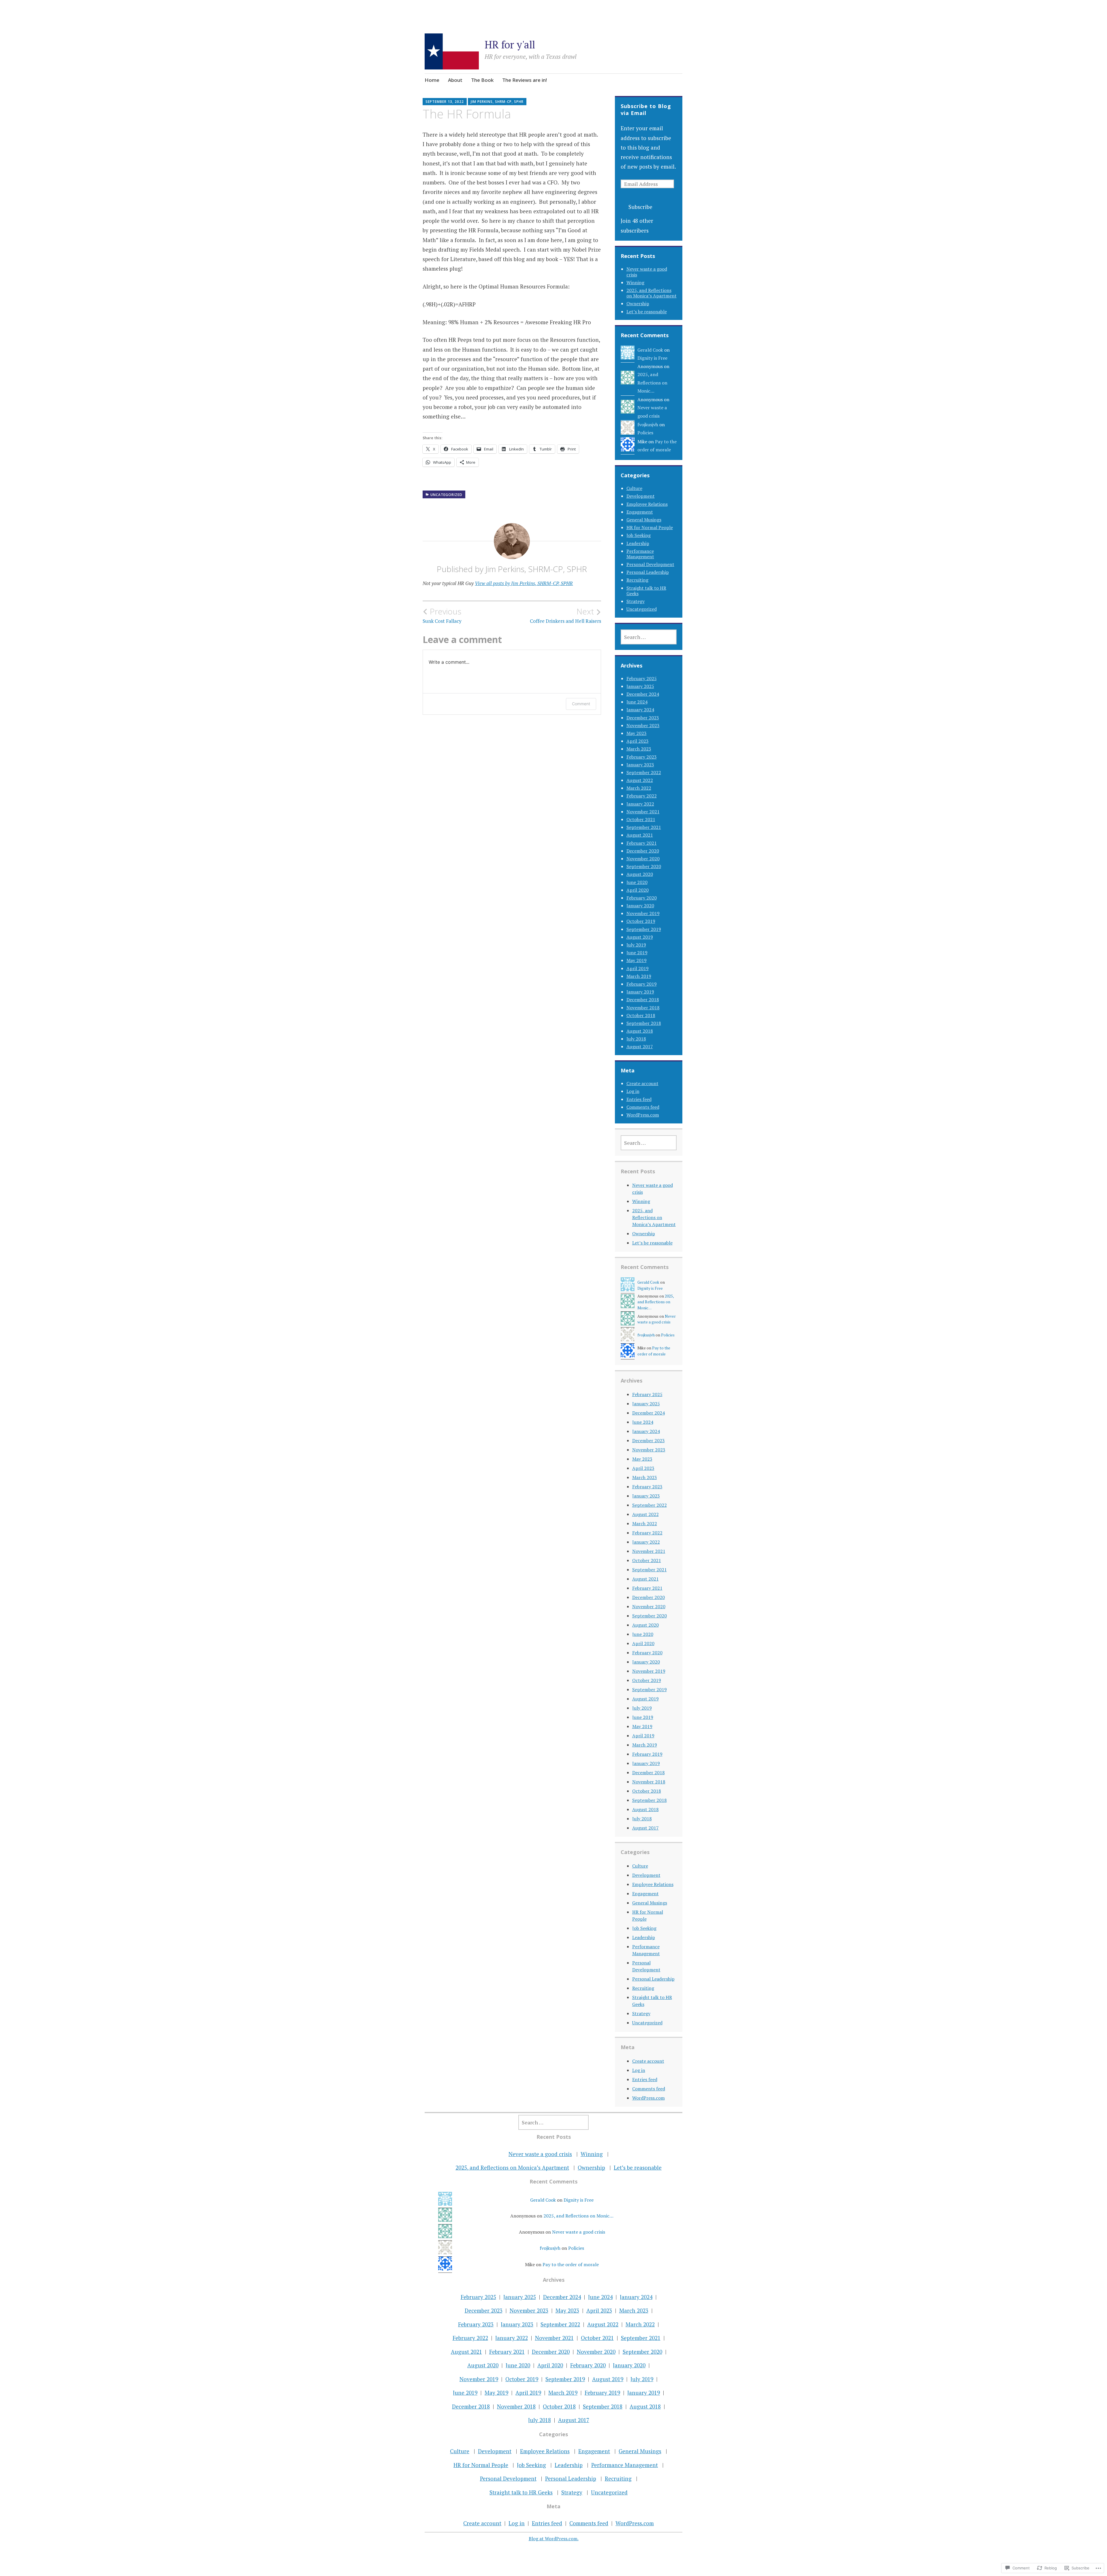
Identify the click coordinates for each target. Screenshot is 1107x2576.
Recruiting (637, 580)
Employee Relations (647, 504)
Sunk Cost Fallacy (442, 615)
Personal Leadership (648, 572)
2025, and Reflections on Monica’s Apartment (652, 293)
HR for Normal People (650, 527)
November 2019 (643, 913)
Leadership (638, 543)
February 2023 (642, 757)
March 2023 (639, 749)
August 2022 (640, 780)
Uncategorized (446, 495)
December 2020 (643, 851)
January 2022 (640, 804)
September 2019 (644, 929)
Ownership (638, 303)
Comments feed (643, 1107)
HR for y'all (510, 45)
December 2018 (643, 1000)
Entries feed (639, 1099)
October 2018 (641, 1015)
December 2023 (643, 718)
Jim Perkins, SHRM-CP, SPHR (497, 102)
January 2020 (640, 906)
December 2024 (643, 694)
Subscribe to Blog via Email (646, 110)
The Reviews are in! (525, 80)
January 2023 (640, 765)
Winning (635, 282)
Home (432, 80)
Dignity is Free (652, 358)
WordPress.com (643, 1115)
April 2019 (638, 968)
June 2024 (637, 702)
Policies (645, 433)
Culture (634, 488)
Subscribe (640, 207)
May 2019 (637, 960)
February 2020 (642, 898)
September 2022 (644, 772)
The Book (482, 80)
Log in (633, 1091)
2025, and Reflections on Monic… (652, 383)
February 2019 (642, 984)
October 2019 (641, 921)
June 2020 (637, 882)
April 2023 (638, 741)
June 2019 (637, 953)
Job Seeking (639, 535)
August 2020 (640, 874)
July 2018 (636, 1039)
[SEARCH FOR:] (649, 637)
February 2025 (642, 678)
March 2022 (639, 788)
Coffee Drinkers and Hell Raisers (565, 615)
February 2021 (642, 843)
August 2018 (640, 1031)
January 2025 (640, 686)
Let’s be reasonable (647, 312)
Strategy (636, 601)
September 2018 (644, 1023)
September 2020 (644, 866)
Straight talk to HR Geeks (646, 591)
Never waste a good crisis (647, 272)
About (455, 80)
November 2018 (643, 1008)
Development (641, 496)
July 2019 (636, 945)
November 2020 (643, 859)
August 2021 (640, 835)
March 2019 (639, 976)
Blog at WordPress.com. (554, 2539)
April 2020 (638, 890)
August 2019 (640, 937)
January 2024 (640, 710)
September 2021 (644, 827)
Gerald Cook (650, 350)
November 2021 (643, 812)
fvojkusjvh (648, 425)
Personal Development (650, 564)
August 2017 (640, 1046)
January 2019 (640, 992)
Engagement (640, 512)
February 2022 (642, 796)
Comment (581, 704)
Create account (642, 1083)
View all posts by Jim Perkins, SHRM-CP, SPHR (524, 583)
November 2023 (643, 725)
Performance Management (640, 554)
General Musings (644, 520)
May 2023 (637, 733)
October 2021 (641, 819)
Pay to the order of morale (571, 2264)
